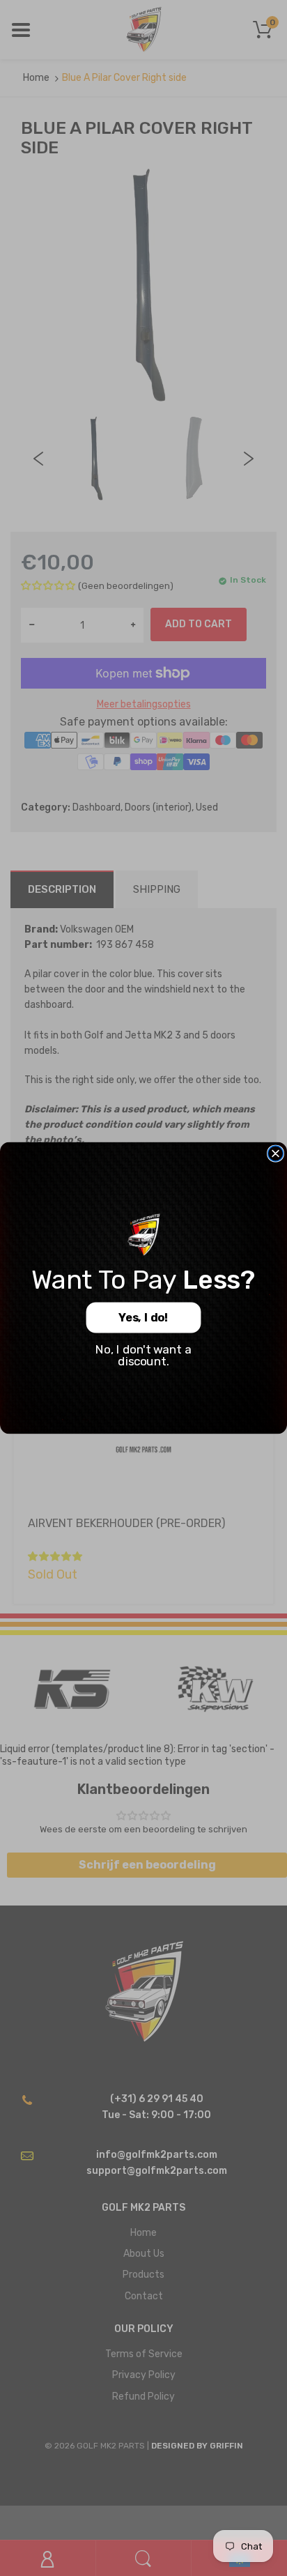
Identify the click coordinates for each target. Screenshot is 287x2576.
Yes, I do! (143, 1318)
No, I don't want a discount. (143, 1355)
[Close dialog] (276, 1153)
